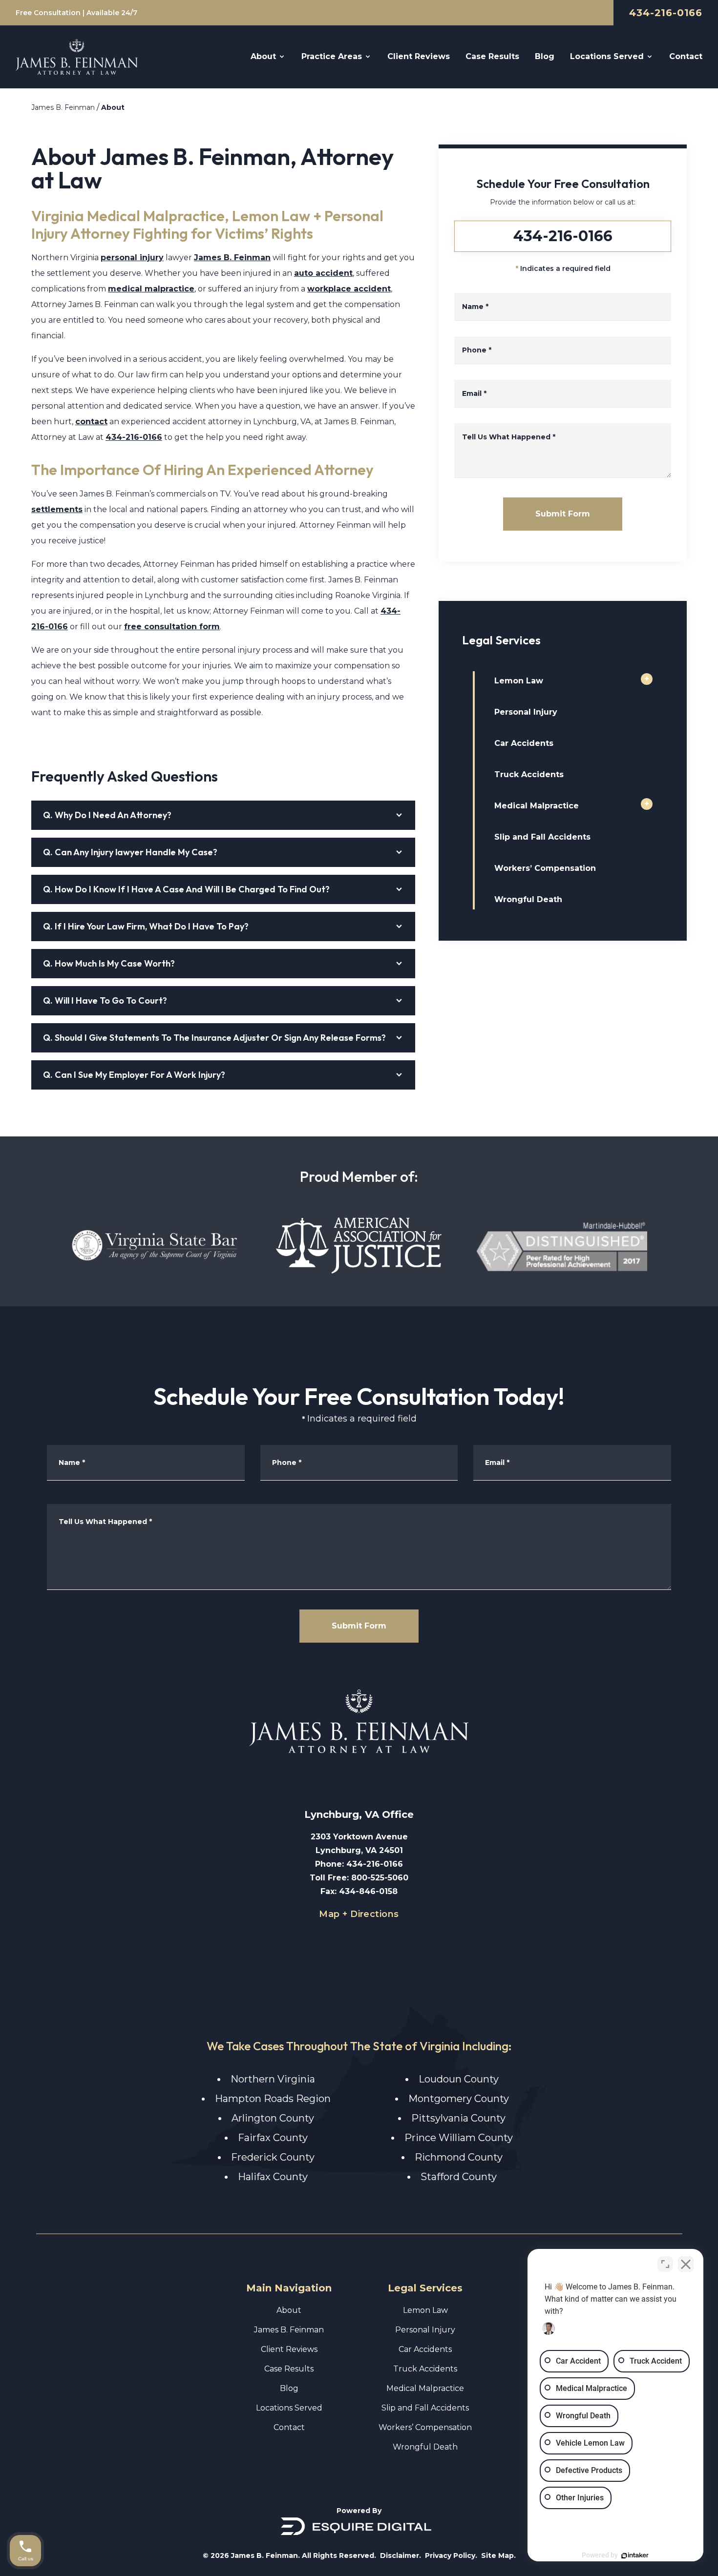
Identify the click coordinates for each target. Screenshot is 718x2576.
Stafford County (459, 2177)
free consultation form (172, 627)
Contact (289, 2427)
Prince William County (459, 2138)
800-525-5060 (380, 1878)
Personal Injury (526, 712)
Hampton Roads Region (273, 2099)
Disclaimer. (401, 2555)
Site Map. (498, 2555)
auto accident (323, 273)
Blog (289, 2388)
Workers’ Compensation (545, 868)
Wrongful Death (528, 899)
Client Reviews (289, 2349)
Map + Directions (359, 1914)
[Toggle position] (665, 2264)
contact (91, 422)
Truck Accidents (529, 774)
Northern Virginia (273, 2079)
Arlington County (273, 2118)
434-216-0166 (666, 13)
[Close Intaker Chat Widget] (686, 2264)
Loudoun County (459, 2079)
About (113, 107)
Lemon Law (519, 681)
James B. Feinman (63, 107)
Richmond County (459, 2157)
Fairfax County (273, 2138)
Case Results (289, 2369)
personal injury (132, 258)
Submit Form (563, 514)
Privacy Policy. (451, 2555)
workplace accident (349, 289)
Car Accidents (524, 743)
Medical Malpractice (537, 806)
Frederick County (273, 2157)
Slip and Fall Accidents (542, 837)
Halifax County (273, 2177)
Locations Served (289, 2408)
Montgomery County (459, 2099)
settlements (57, 509)
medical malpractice (151, 289)
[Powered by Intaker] (635, 2555)
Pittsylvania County (458, 2118)
